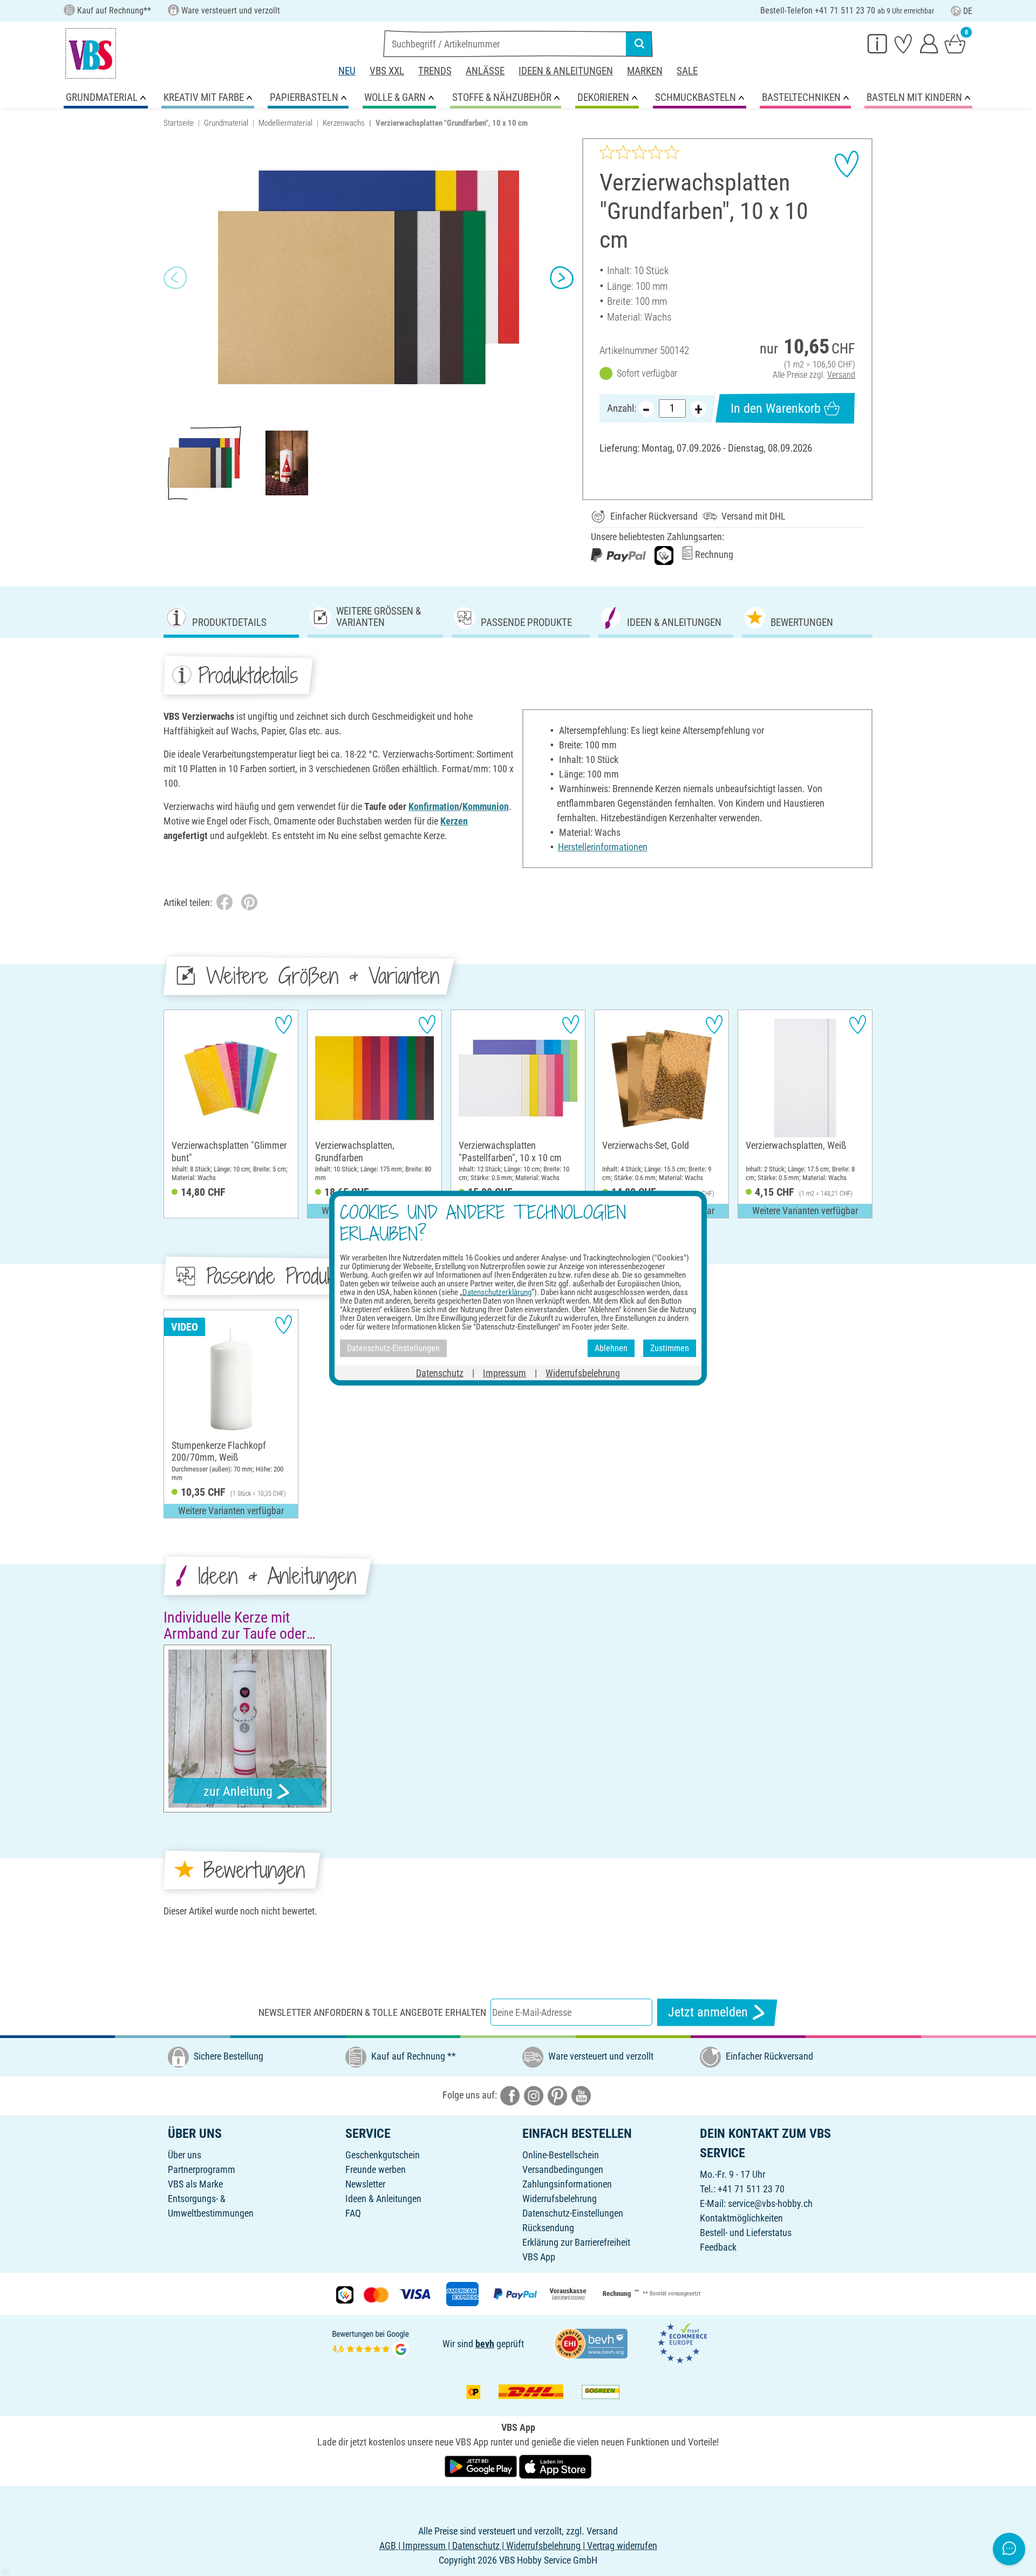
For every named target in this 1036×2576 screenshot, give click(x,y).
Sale (687, 71)
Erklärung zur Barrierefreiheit (576, 2242)
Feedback (718, 2247)
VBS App (539, 2257)
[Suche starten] (639, 44)
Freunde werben (376, 2169)
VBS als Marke (195, 2184)
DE (968, 11)
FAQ (353, 2213)
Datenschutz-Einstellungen (573, 2213)
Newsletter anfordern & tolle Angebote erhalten (372, 2012)
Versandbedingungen (563, 2169)
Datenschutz (440, 1372)
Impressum (505, 1372)
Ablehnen (611, 1348)
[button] (175, 278)
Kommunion (486, 806)
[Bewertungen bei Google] (371, 2343)
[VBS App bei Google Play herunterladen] (482, 2466)
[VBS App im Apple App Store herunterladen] (555, 2466)
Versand (841, 375)
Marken (645, 71)
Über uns (185, 2155)
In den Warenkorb (776, 408)
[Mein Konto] (929, 43)
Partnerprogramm (202, 2169)
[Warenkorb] (955, 43)
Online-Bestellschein (561, 2155)
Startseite (179, 123)
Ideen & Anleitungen (566, 71)
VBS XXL (387, 71)
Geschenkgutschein (383, 2155)
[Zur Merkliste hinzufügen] (847, 164)
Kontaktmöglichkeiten (741, 2218)
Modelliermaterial (285, 123)
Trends (435, 71)
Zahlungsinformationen (567, 2184)
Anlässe (485, 71)
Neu (347, 71)
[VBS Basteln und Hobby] (91, 53)
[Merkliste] (903, 43)
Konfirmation (434, 806)
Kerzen (454, 821)
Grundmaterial (226, 123)
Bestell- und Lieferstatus (746, 2233)
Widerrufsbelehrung (560, 2199)
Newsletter (365, 2184)
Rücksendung (548, 2228)
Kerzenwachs (344, 123)
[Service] (877, 43)
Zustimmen (670, 1348)
